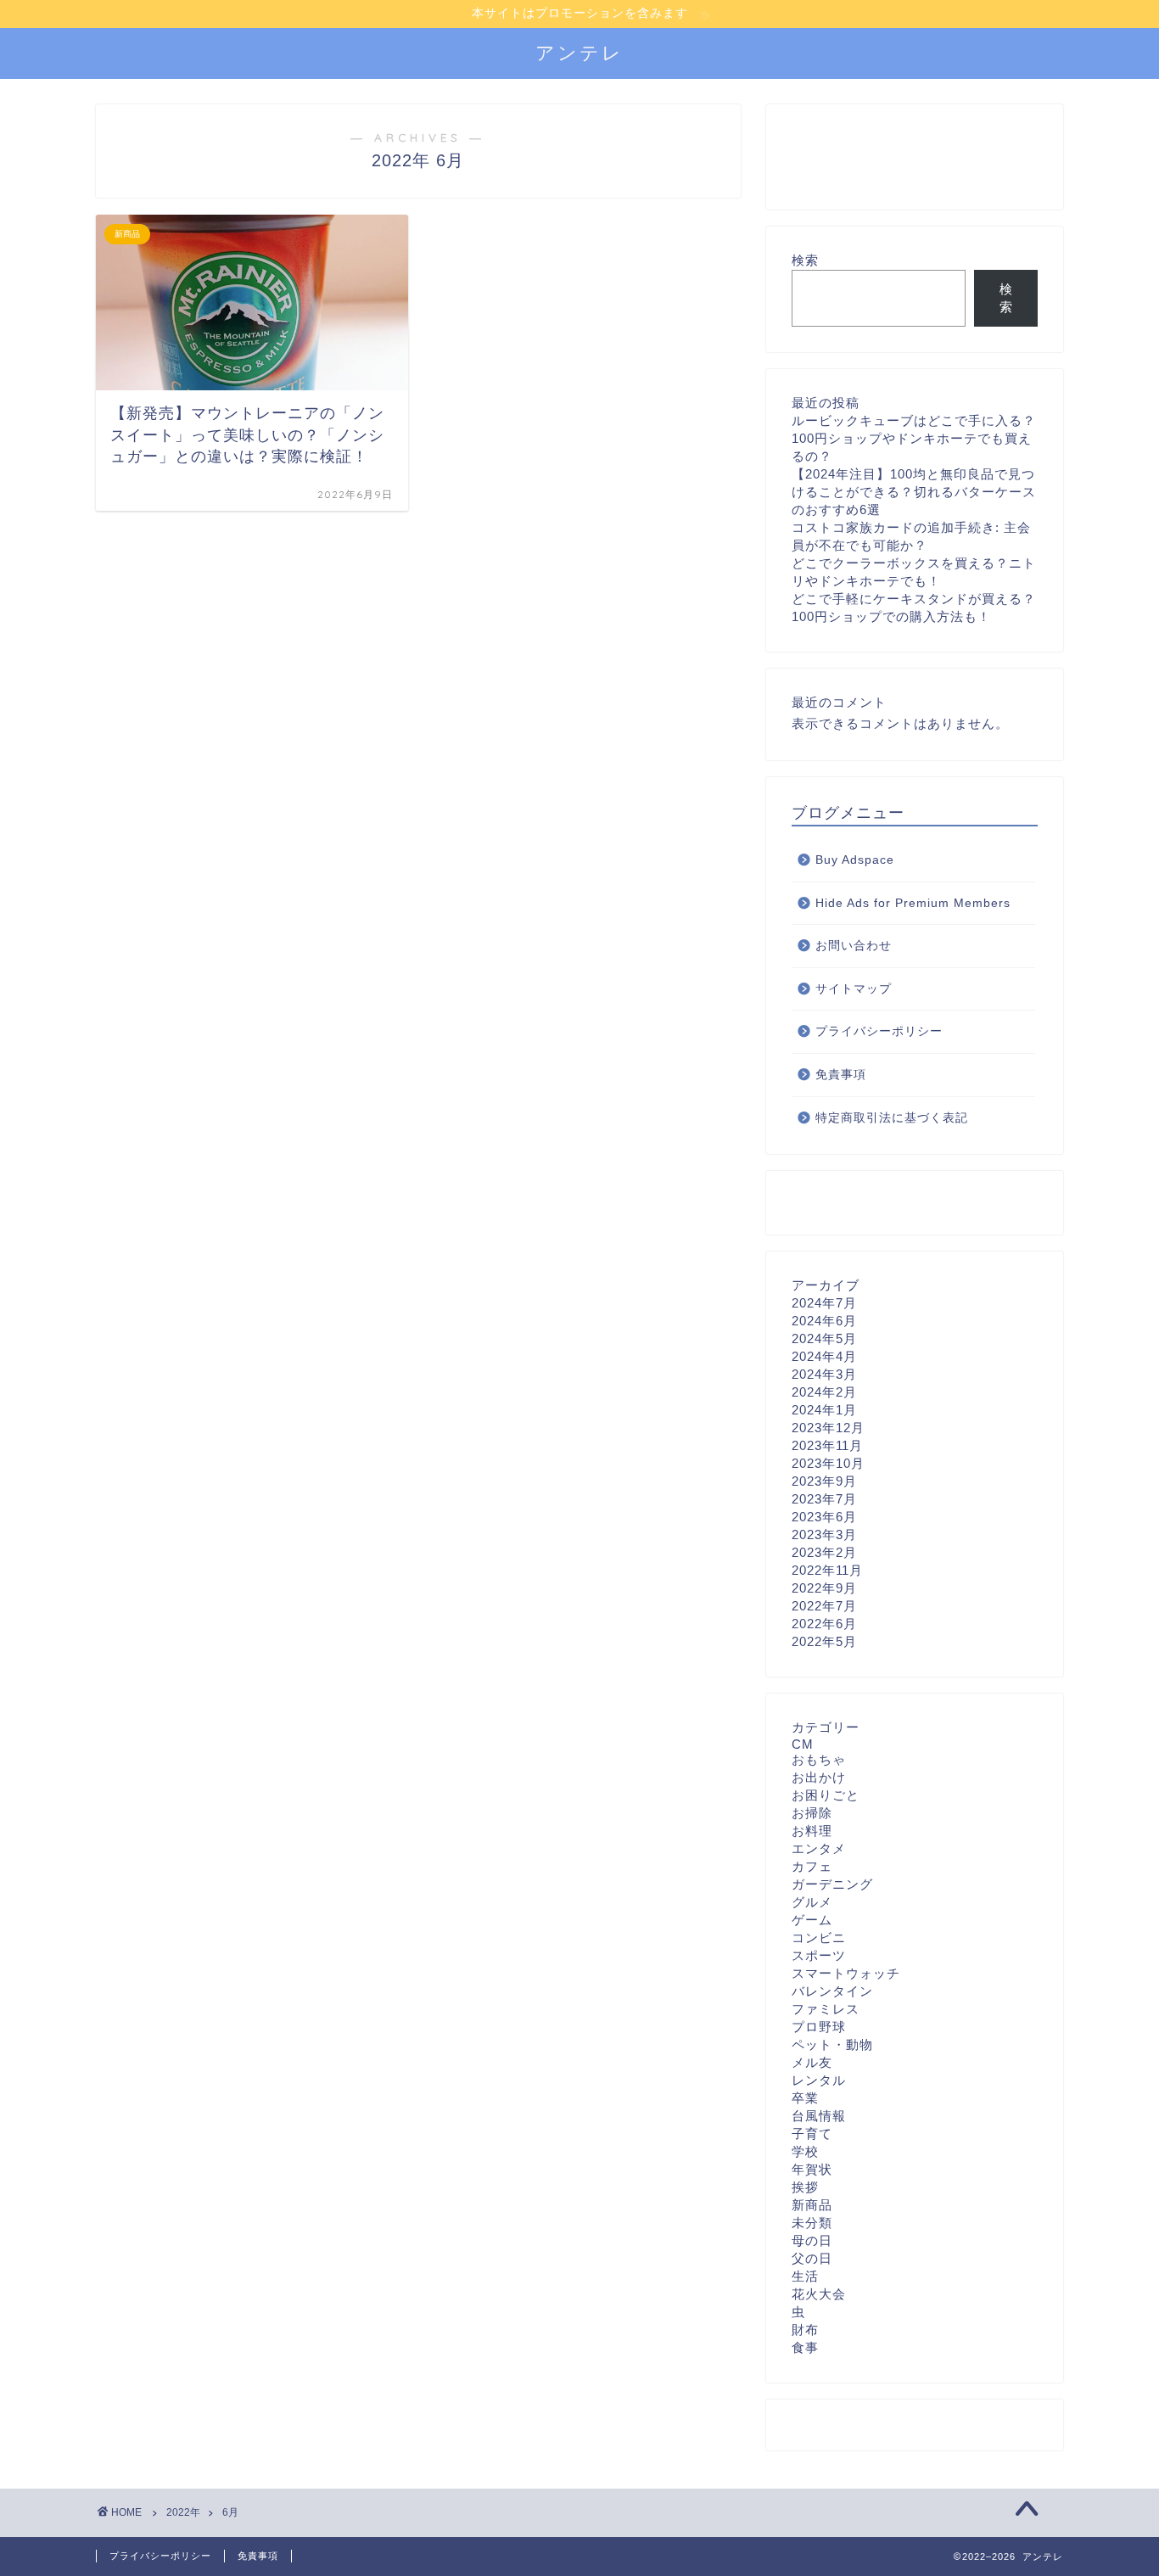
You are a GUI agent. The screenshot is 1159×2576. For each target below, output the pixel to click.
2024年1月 (824, 1410)
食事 (805, 2347)
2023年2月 (824, 1552)
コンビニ (819, 1938)
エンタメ (819, 1848)
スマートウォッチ (846, 1973)
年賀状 (812, 2169)
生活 (805, 2276)
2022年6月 (824, 1624)
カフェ (812, 1866)
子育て (812, 2134)
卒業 (805, 2098)
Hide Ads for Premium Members (913, 903)
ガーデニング (832, 1884)
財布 (805, 2330)
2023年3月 (824, 1534)
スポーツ (819, 1955)
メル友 (812, 2062)
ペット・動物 (832, 2044)
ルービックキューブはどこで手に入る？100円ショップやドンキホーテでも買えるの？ (914, 438)
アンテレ (579, 52)
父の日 (812, 2258)
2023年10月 (828, 1463)
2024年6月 (824, 1321)
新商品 (812, 2205)
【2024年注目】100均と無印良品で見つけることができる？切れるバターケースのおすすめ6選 (914, 492)
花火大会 (819, 2294)
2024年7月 (824, 1303)
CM (803, 1744)
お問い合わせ (854, 946)
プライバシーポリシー (879, 1031)
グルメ (812, 1902)
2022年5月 (824, 1641)
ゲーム (812, 1920)
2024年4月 (824, 1356)
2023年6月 (824, 1517)
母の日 (812, 2240)
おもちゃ (819, 1759)
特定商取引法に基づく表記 (892, 1118)
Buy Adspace (855, 860)
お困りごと (826, 1795)
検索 (805, 260)
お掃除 (812, 1813)
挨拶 (805, 2187)
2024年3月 (824, 1374)
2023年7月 (824, 1499)
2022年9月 (824, 1588)
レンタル (819, 2080)
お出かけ (819, 1777)
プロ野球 (819, 2027)
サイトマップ (854, 989)
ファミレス (826, 2009)
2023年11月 (827, 1445)
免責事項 (841, 1075)
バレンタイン (832, 1991)
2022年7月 (824, 1606)
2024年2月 (824, 1392)
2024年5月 (824, 1338)
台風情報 (819, 2116)
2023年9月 (824, 1481)
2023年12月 (828, 1428)
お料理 (812, 1831)
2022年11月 (827, 1570)
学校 (805, 2151)
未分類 (812, 2223)
